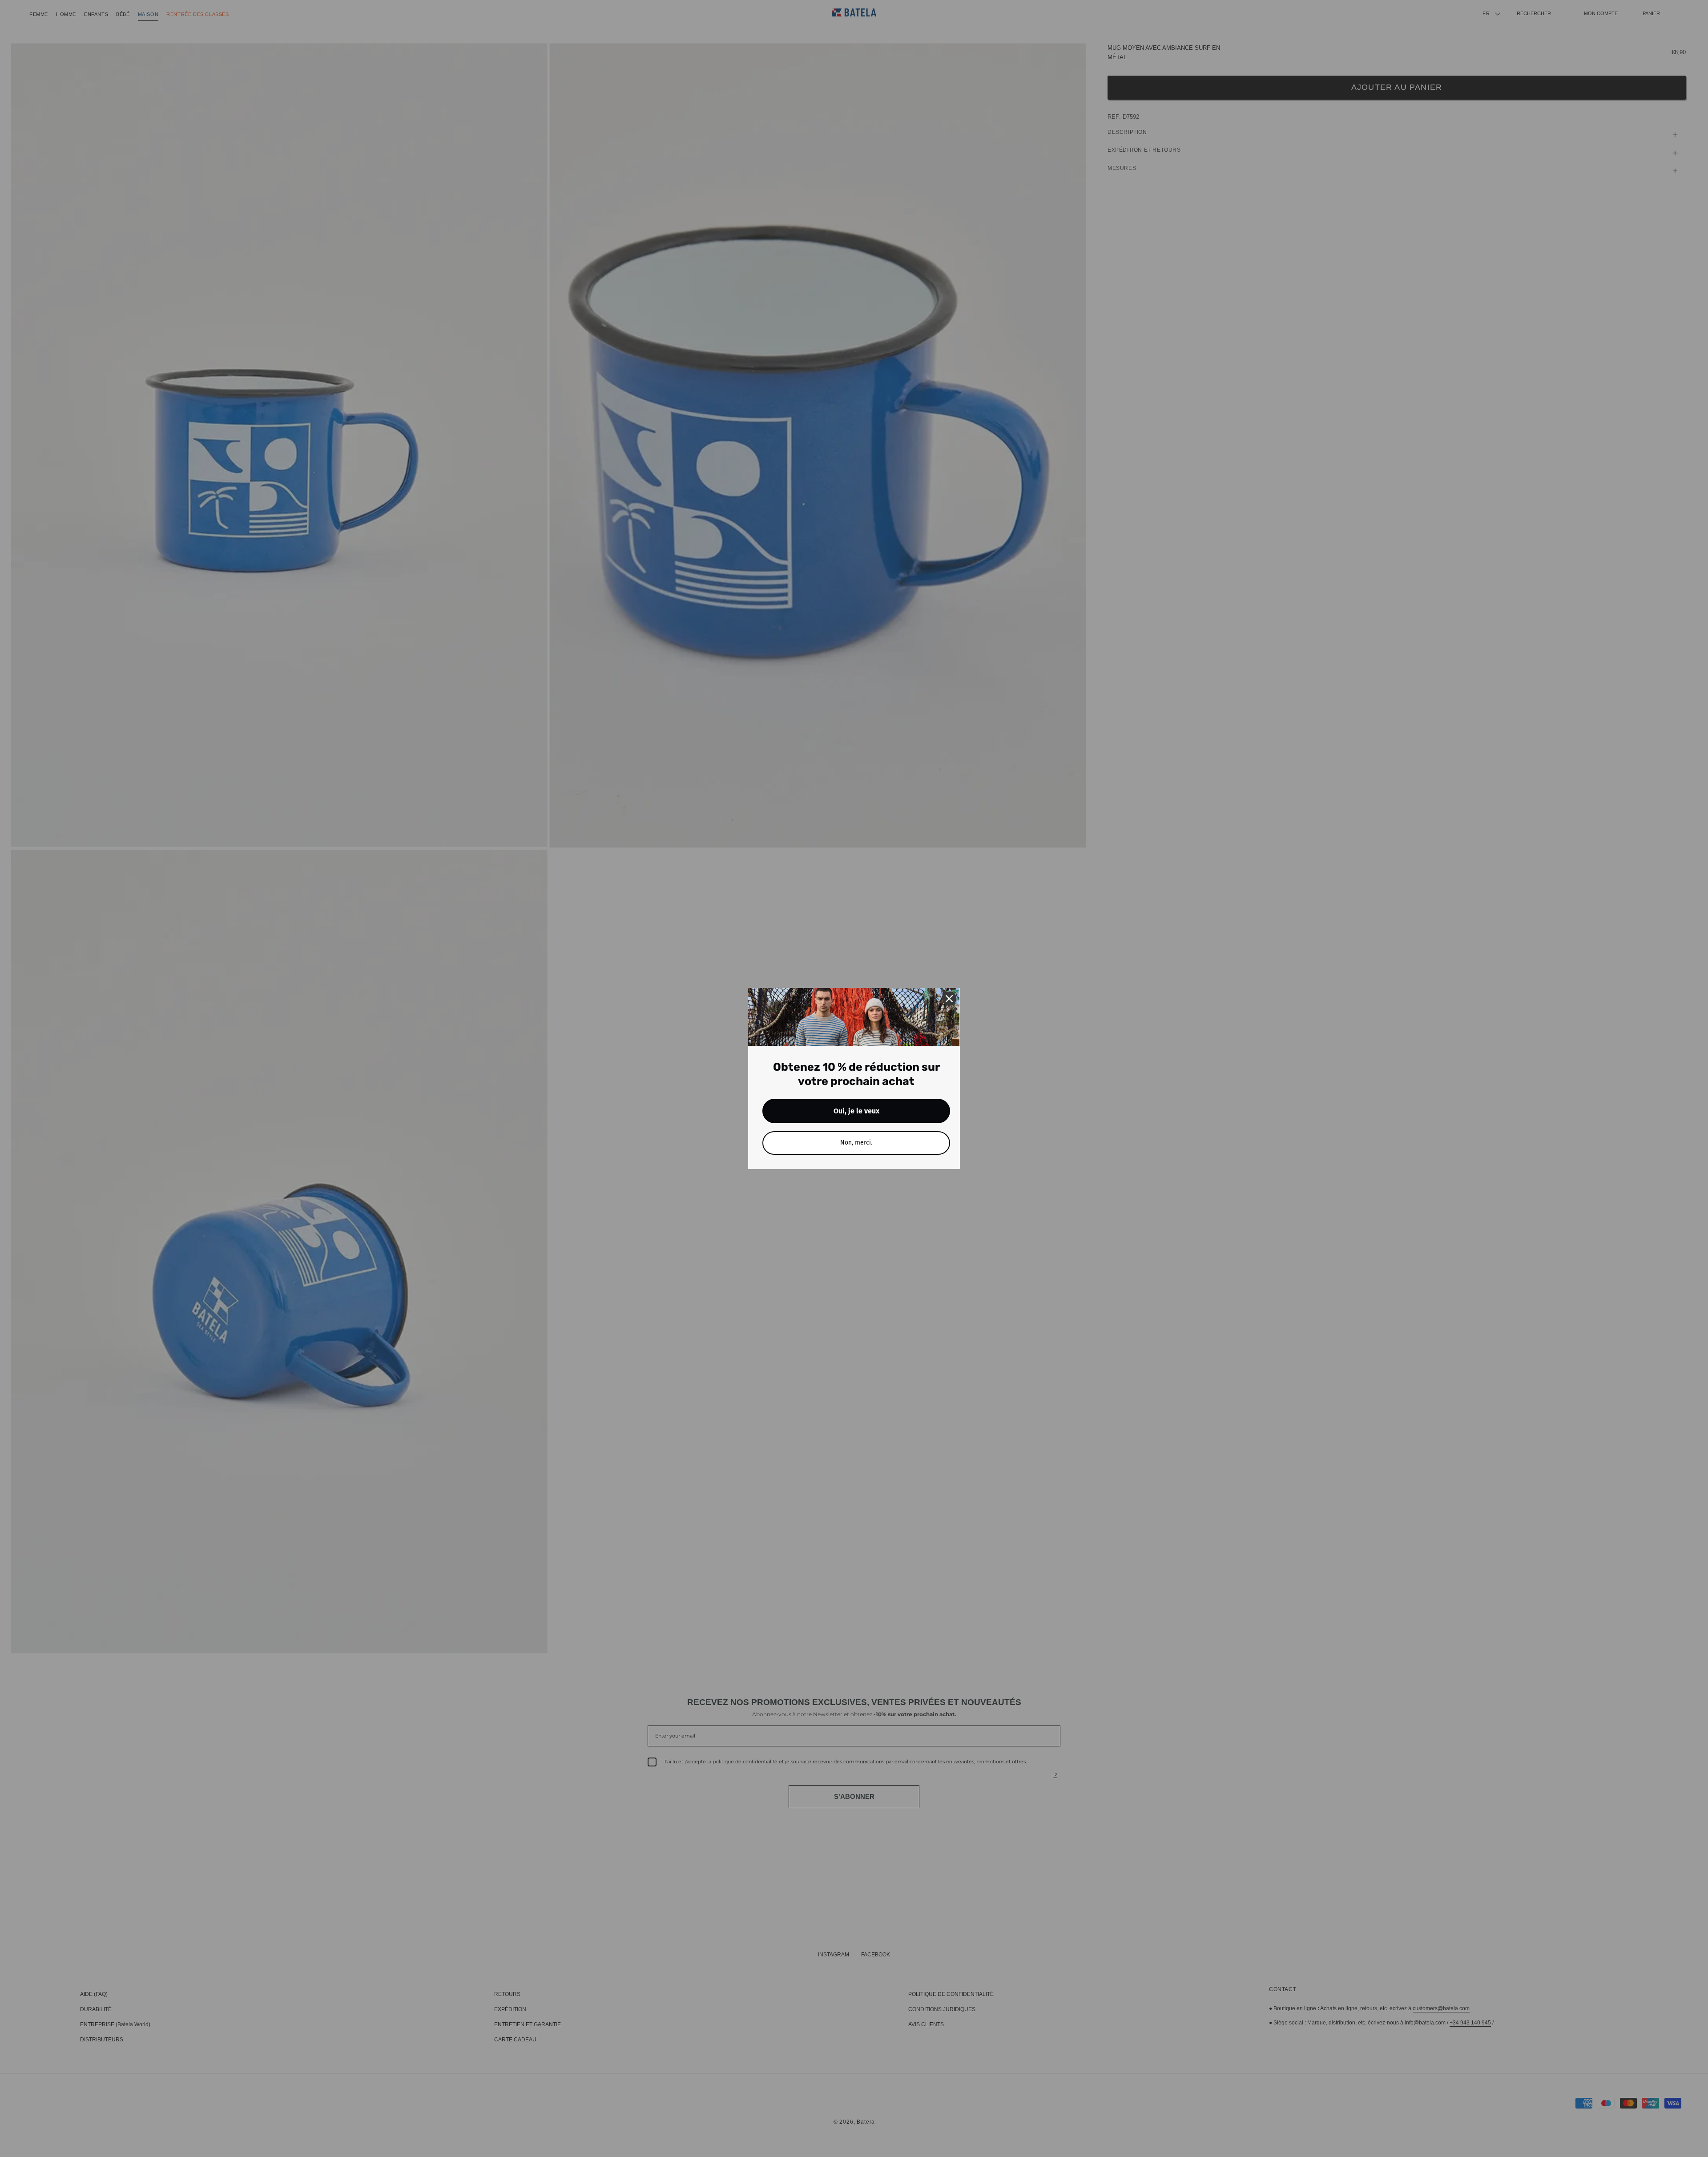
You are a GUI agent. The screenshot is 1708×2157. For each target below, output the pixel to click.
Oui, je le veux (856, 1111)
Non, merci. (856, 1143)
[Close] (949, 999)
